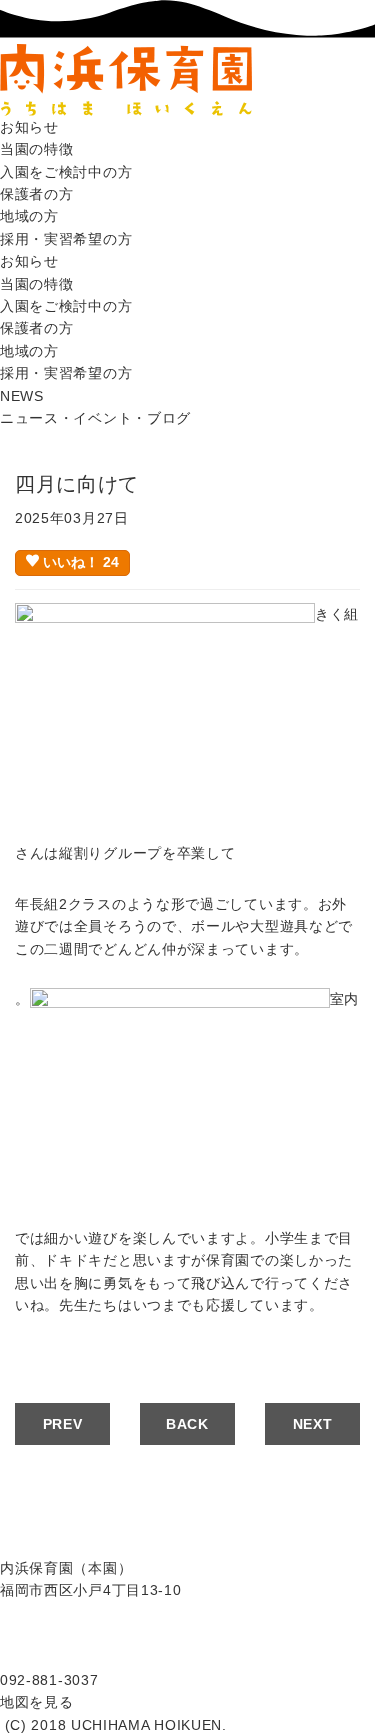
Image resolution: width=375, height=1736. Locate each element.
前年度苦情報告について (81, 1657)
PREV (63, 1424)
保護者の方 (37, 194)
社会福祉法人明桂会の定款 (88, 1613)
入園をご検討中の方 (66, 172)
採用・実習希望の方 (66, 239)
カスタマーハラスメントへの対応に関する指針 (154, 1635)
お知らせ (29, 127)
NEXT (313, 1424)
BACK (187, 1424)
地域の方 (29, 216)
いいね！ (79, 562)
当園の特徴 (37, 149)
